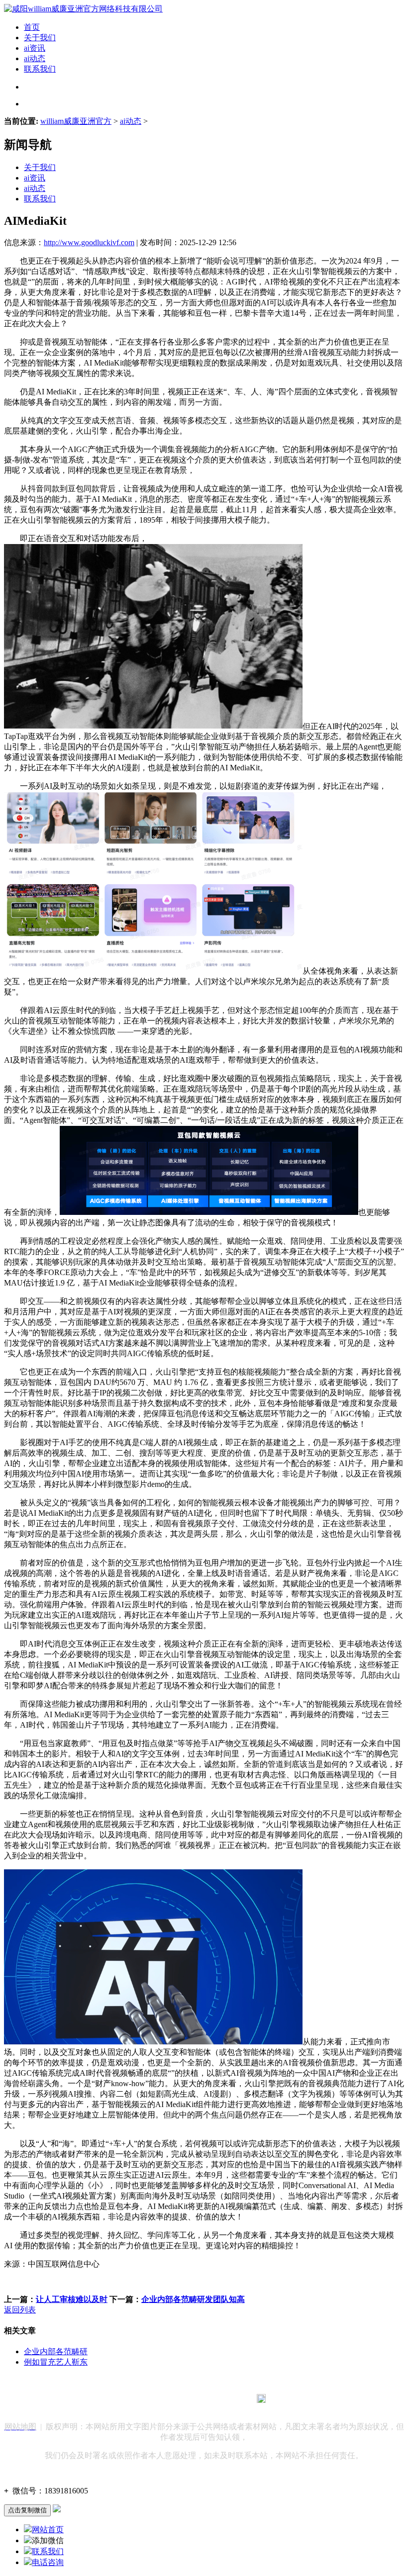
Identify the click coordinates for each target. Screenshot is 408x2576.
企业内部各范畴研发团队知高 (193, 2299)
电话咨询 (48, 2562)
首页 (32, 27)
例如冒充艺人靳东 (56, 2362)
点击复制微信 (27, 2510)
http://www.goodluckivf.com (89, 242)
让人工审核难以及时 (72, 2299)
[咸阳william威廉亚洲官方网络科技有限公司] (83, 9)
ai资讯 (35, 48)
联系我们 (40, 69)
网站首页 (48, 2530)
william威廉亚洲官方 (76, 121)
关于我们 (40, 38)
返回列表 (20, 2310)
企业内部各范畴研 (56, 2351)
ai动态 (35, 58)
